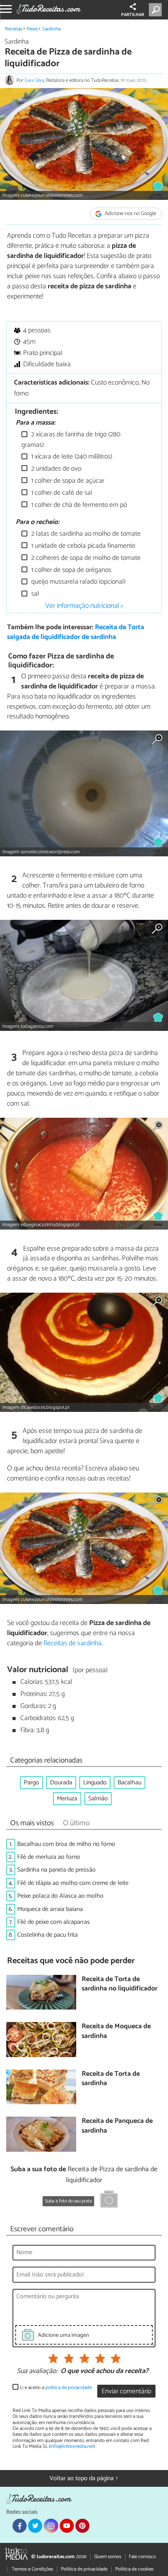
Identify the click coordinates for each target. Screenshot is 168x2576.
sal (34, 594)
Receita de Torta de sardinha (111, 2079)
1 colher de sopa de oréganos (71, 570)
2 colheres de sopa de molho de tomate (85, 558)
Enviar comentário (126, 2392)
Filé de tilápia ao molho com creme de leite (73, 1883)
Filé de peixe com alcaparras (54, 1922)
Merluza (67, 1799)
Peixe (32, 29)
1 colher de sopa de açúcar (67, 481)
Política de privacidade (84, 2569)
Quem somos (108, 2557)
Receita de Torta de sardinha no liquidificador (120, 1984)
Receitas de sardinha (72, 1643)
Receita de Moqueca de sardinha (116, 2032)
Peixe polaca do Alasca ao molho (60, 1896)
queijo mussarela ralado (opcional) (78, 582)
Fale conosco (142, 2557)
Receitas (14, 29)
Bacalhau (130, 1783)
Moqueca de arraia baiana (50, 1909)
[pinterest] (82, 2526)
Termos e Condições (32, 2569)
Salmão (98, 1799)
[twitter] (35, 2526)
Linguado (95, 1783)
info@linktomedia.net (72, 2446)
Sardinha (51, 29)
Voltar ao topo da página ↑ (84, 2478)
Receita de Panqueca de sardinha (117, 2126)
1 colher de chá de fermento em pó (78, 505)
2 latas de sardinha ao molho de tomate (85, 534)
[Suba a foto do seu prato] (109, 2200)
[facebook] (20, 2526)
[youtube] (67, 2526)
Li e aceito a (56, 2388)
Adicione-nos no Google (130, 214)
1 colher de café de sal (61, 493)
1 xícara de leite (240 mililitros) (71, 457)
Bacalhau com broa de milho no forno (66, 1844)
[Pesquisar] (157, 10)
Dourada (61, 1783)
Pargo (31, 1783)
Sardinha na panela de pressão (56, 1870)
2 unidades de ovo (55, 469)
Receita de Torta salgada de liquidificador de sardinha (76, 632)
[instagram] (51, 2526)
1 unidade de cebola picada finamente (83, 546)
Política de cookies (134, 2569)
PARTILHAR (133, 15)
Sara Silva (34, 80)
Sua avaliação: (37, 2371)
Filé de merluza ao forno (49, 1857)
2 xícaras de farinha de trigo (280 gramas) (71, 440)
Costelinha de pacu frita (47, 1935)
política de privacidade (69, 2388)
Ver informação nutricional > (84, 606)
